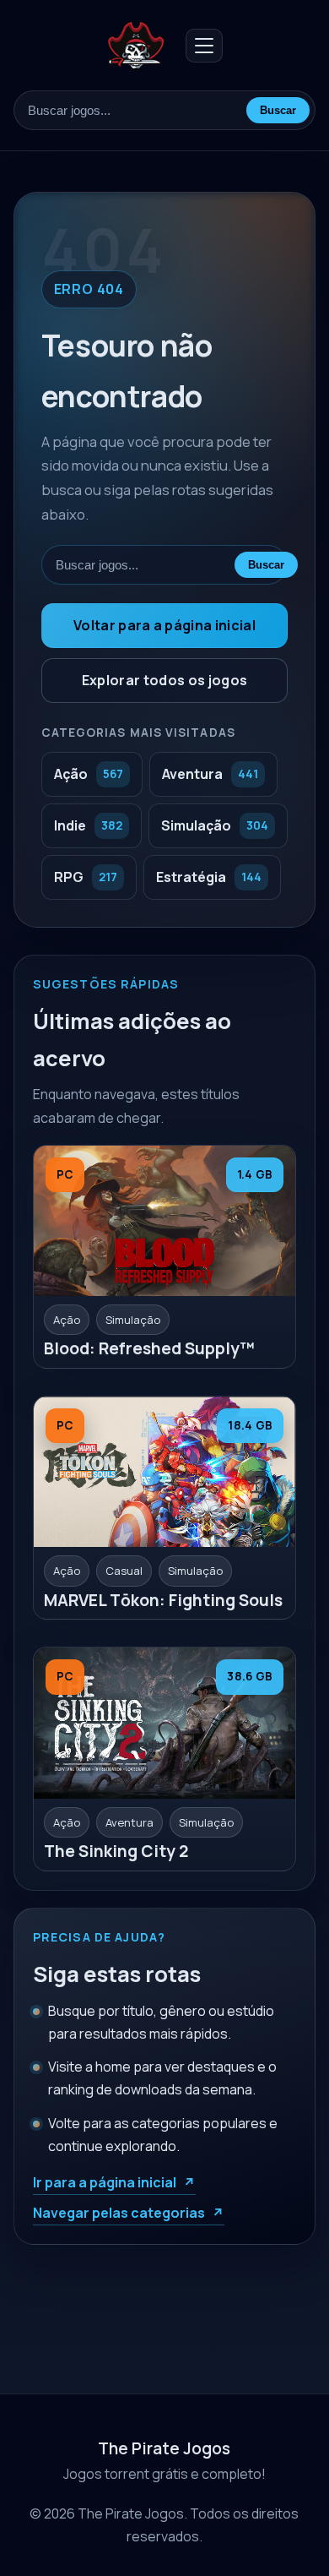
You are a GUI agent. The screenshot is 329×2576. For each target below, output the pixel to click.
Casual (124, 1571)
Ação (67, 1320)
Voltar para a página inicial (164, 625)
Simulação (133, 1320)
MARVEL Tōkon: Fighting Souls (163, 1600)
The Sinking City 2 (116, 1851)
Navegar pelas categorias (119, 2213)
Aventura (129, 1822)
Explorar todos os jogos (164, 680)
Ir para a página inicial (105, 2182)
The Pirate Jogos (164, 2448)
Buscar (278, 110)
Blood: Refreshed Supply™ (149, 1348)
